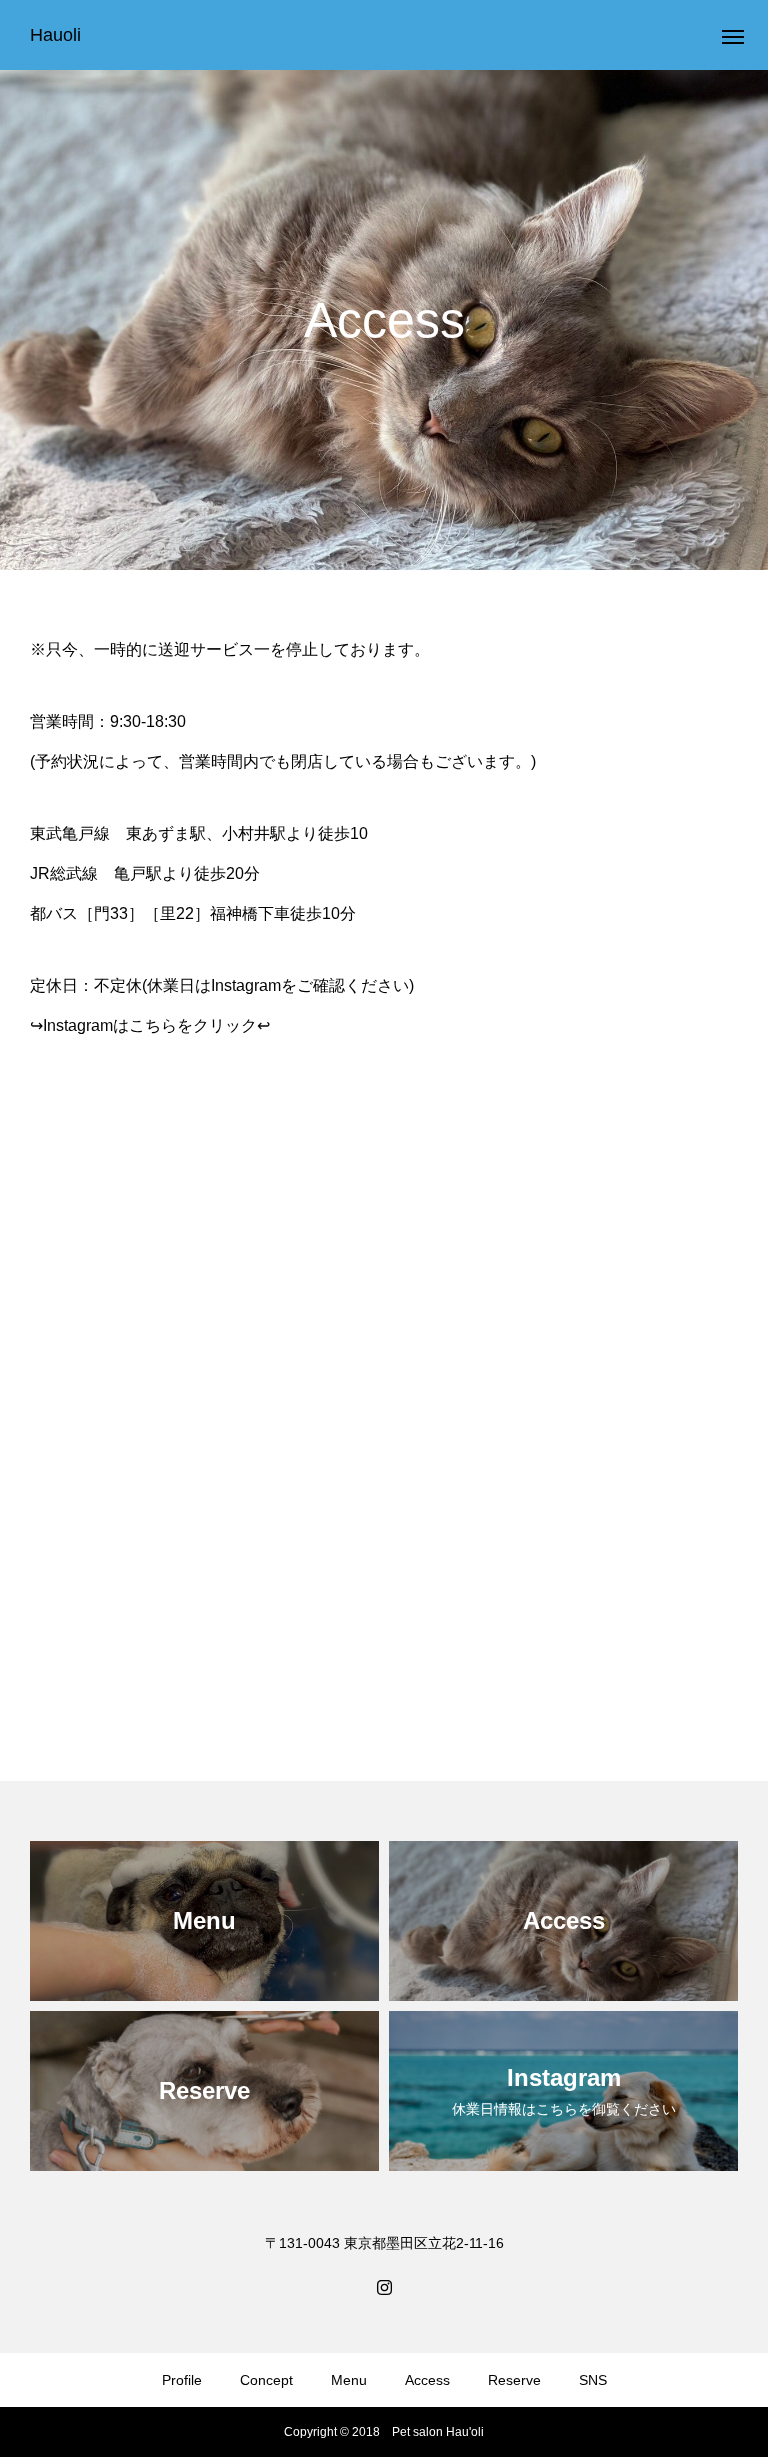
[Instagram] (384, 2286)
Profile (182, 2380)
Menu (349, 2380)
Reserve (514, 2380)
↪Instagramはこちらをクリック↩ (150, 1025)
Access (427, 2380)
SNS (593, 2380)
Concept (266, 2380)
